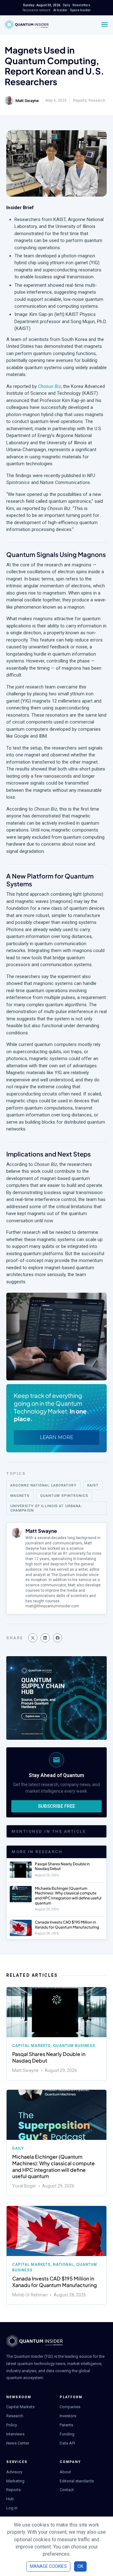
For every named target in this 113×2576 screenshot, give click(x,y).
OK (80, 2566)
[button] (33, 1638)
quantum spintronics (64, 1496)
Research (97, 100)
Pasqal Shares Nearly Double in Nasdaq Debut (49, 2057)
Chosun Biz (49, 386)
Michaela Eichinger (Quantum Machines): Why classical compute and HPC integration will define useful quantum (68, 1896)
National (63, 2264)
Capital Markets (31, 2046)
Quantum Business (74, 2046)
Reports (80, 100)
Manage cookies (48, 2566)
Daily (18, 2148)
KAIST (93, 1485)
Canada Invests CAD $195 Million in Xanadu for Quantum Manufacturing (67, 1925)
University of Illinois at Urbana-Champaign (46, 1508)
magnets (20, 1496)
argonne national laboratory (43, 1485)
